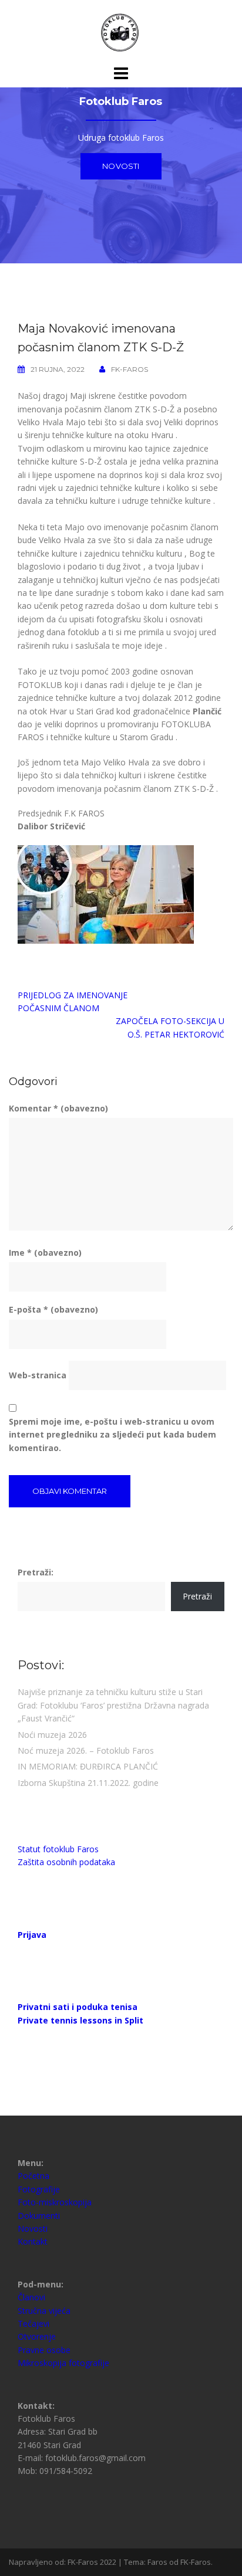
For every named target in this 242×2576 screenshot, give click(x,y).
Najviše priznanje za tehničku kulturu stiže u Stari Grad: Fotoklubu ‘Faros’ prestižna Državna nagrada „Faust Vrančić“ (113, 1705)
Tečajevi (33, 2324)
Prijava (32, 1935)
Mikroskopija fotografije (63, 2363)
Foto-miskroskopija (55, 2202)
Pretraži (197, 1596)
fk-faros (130, 369)
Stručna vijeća (44, 2311)
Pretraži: (36, 1572)
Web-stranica (38, 1375)
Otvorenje (37, 2336)
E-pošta (53, 1309)
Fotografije (39, 2189)
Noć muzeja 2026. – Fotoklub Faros (86, 1750)
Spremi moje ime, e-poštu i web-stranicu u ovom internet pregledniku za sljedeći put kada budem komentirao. (112, 1435)
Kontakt (33, 2241)
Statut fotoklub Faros (58, 1849)
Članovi (31, 2297)
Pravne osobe (44, 2350)
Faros (157, 2562)
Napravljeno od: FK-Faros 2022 (63, 2562)
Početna (33, 2176)
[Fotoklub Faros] (121, 31)
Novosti (121, 166)
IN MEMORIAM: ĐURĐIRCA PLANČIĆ (88, 1766)
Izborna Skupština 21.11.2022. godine (88, 1783)
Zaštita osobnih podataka (66, 1862)
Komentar (58, 1108)
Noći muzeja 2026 (52, 1735)
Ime (45, 1253)
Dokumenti (39, 2216)
